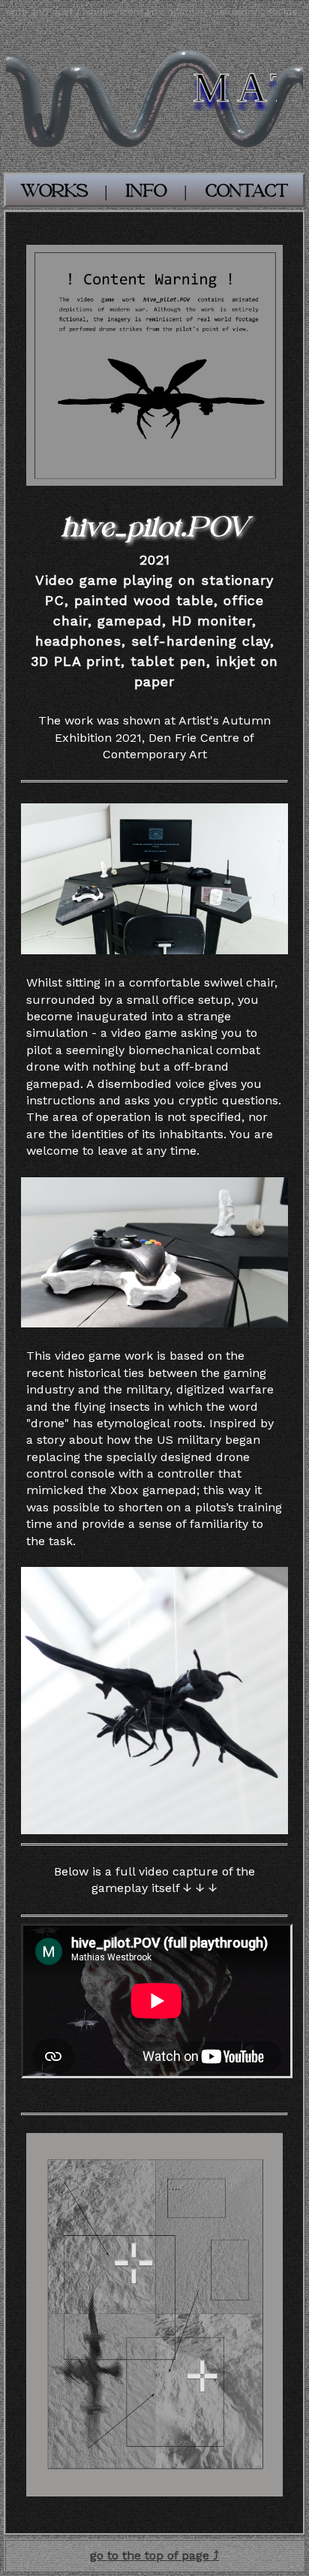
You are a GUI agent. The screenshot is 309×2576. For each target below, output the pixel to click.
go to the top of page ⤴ (154, 2555)
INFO (146, 191)
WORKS (54, 191)
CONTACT (246, 191)
